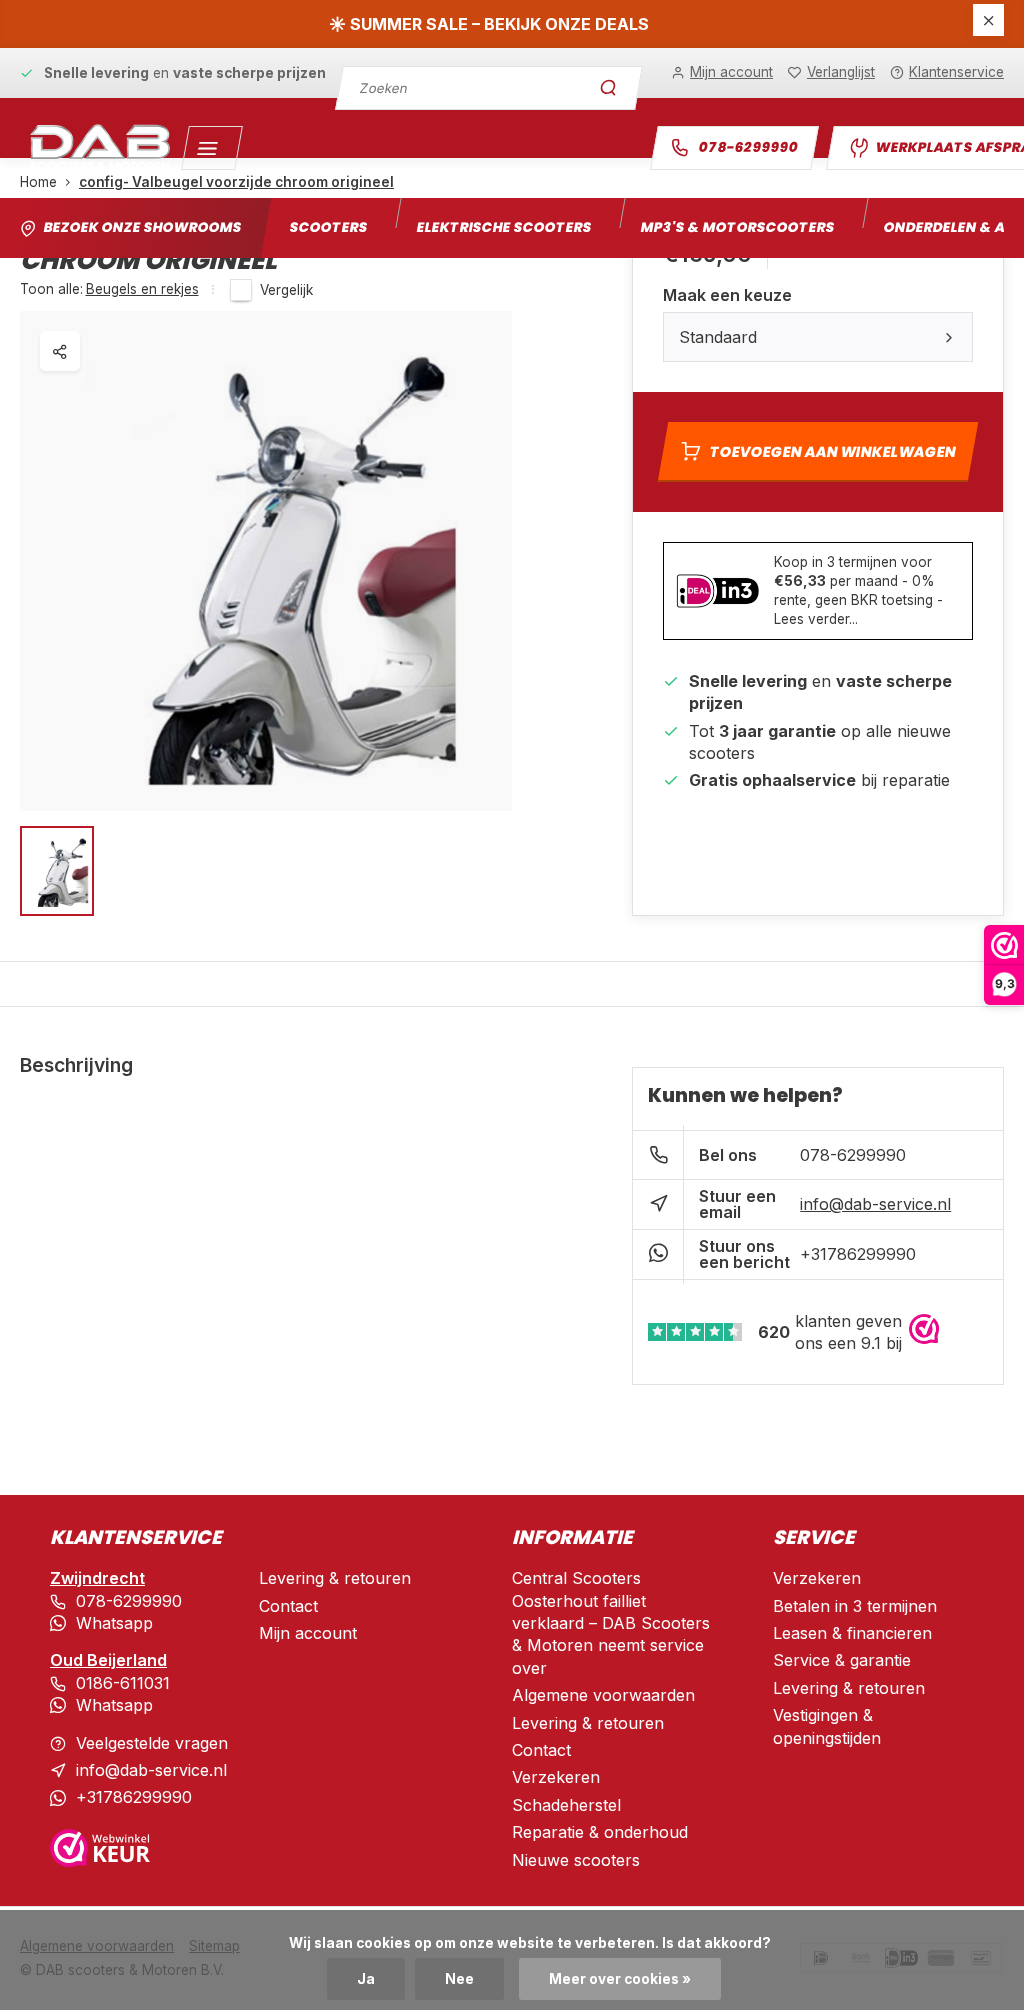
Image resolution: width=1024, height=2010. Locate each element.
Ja (366, 1979)
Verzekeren (556, 1777)
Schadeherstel (566, 1805)
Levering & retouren (335, 1578)
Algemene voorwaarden (603, 1695)
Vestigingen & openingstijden (827, 1726)
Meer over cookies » (620, 1979)
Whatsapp (114, 1623)
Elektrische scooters (504, 227)
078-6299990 (748, 147)
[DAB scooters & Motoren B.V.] (100, 148)
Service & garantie (842, 1660)
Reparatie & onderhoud (600, 1832)
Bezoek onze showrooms (142, 227)
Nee (459, 1979)
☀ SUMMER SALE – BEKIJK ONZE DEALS (489, 24)
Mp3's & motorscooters (737, 227)
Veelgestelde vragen (152, 1743)
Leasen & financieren (852, 1633)
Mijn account (308, 1633)
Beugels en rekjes (142, 289)
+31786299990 (858, 1254)
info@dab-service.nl (875, 1204)
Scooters (328, 227)
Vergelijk (286, 290)
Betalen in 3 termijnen (855, 1606)
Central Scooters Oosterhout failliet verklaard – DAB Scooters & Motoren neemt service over (611, 1623)
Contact (288, 1606)
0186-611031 (123, 1683)
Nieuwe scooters (576, 1860)
